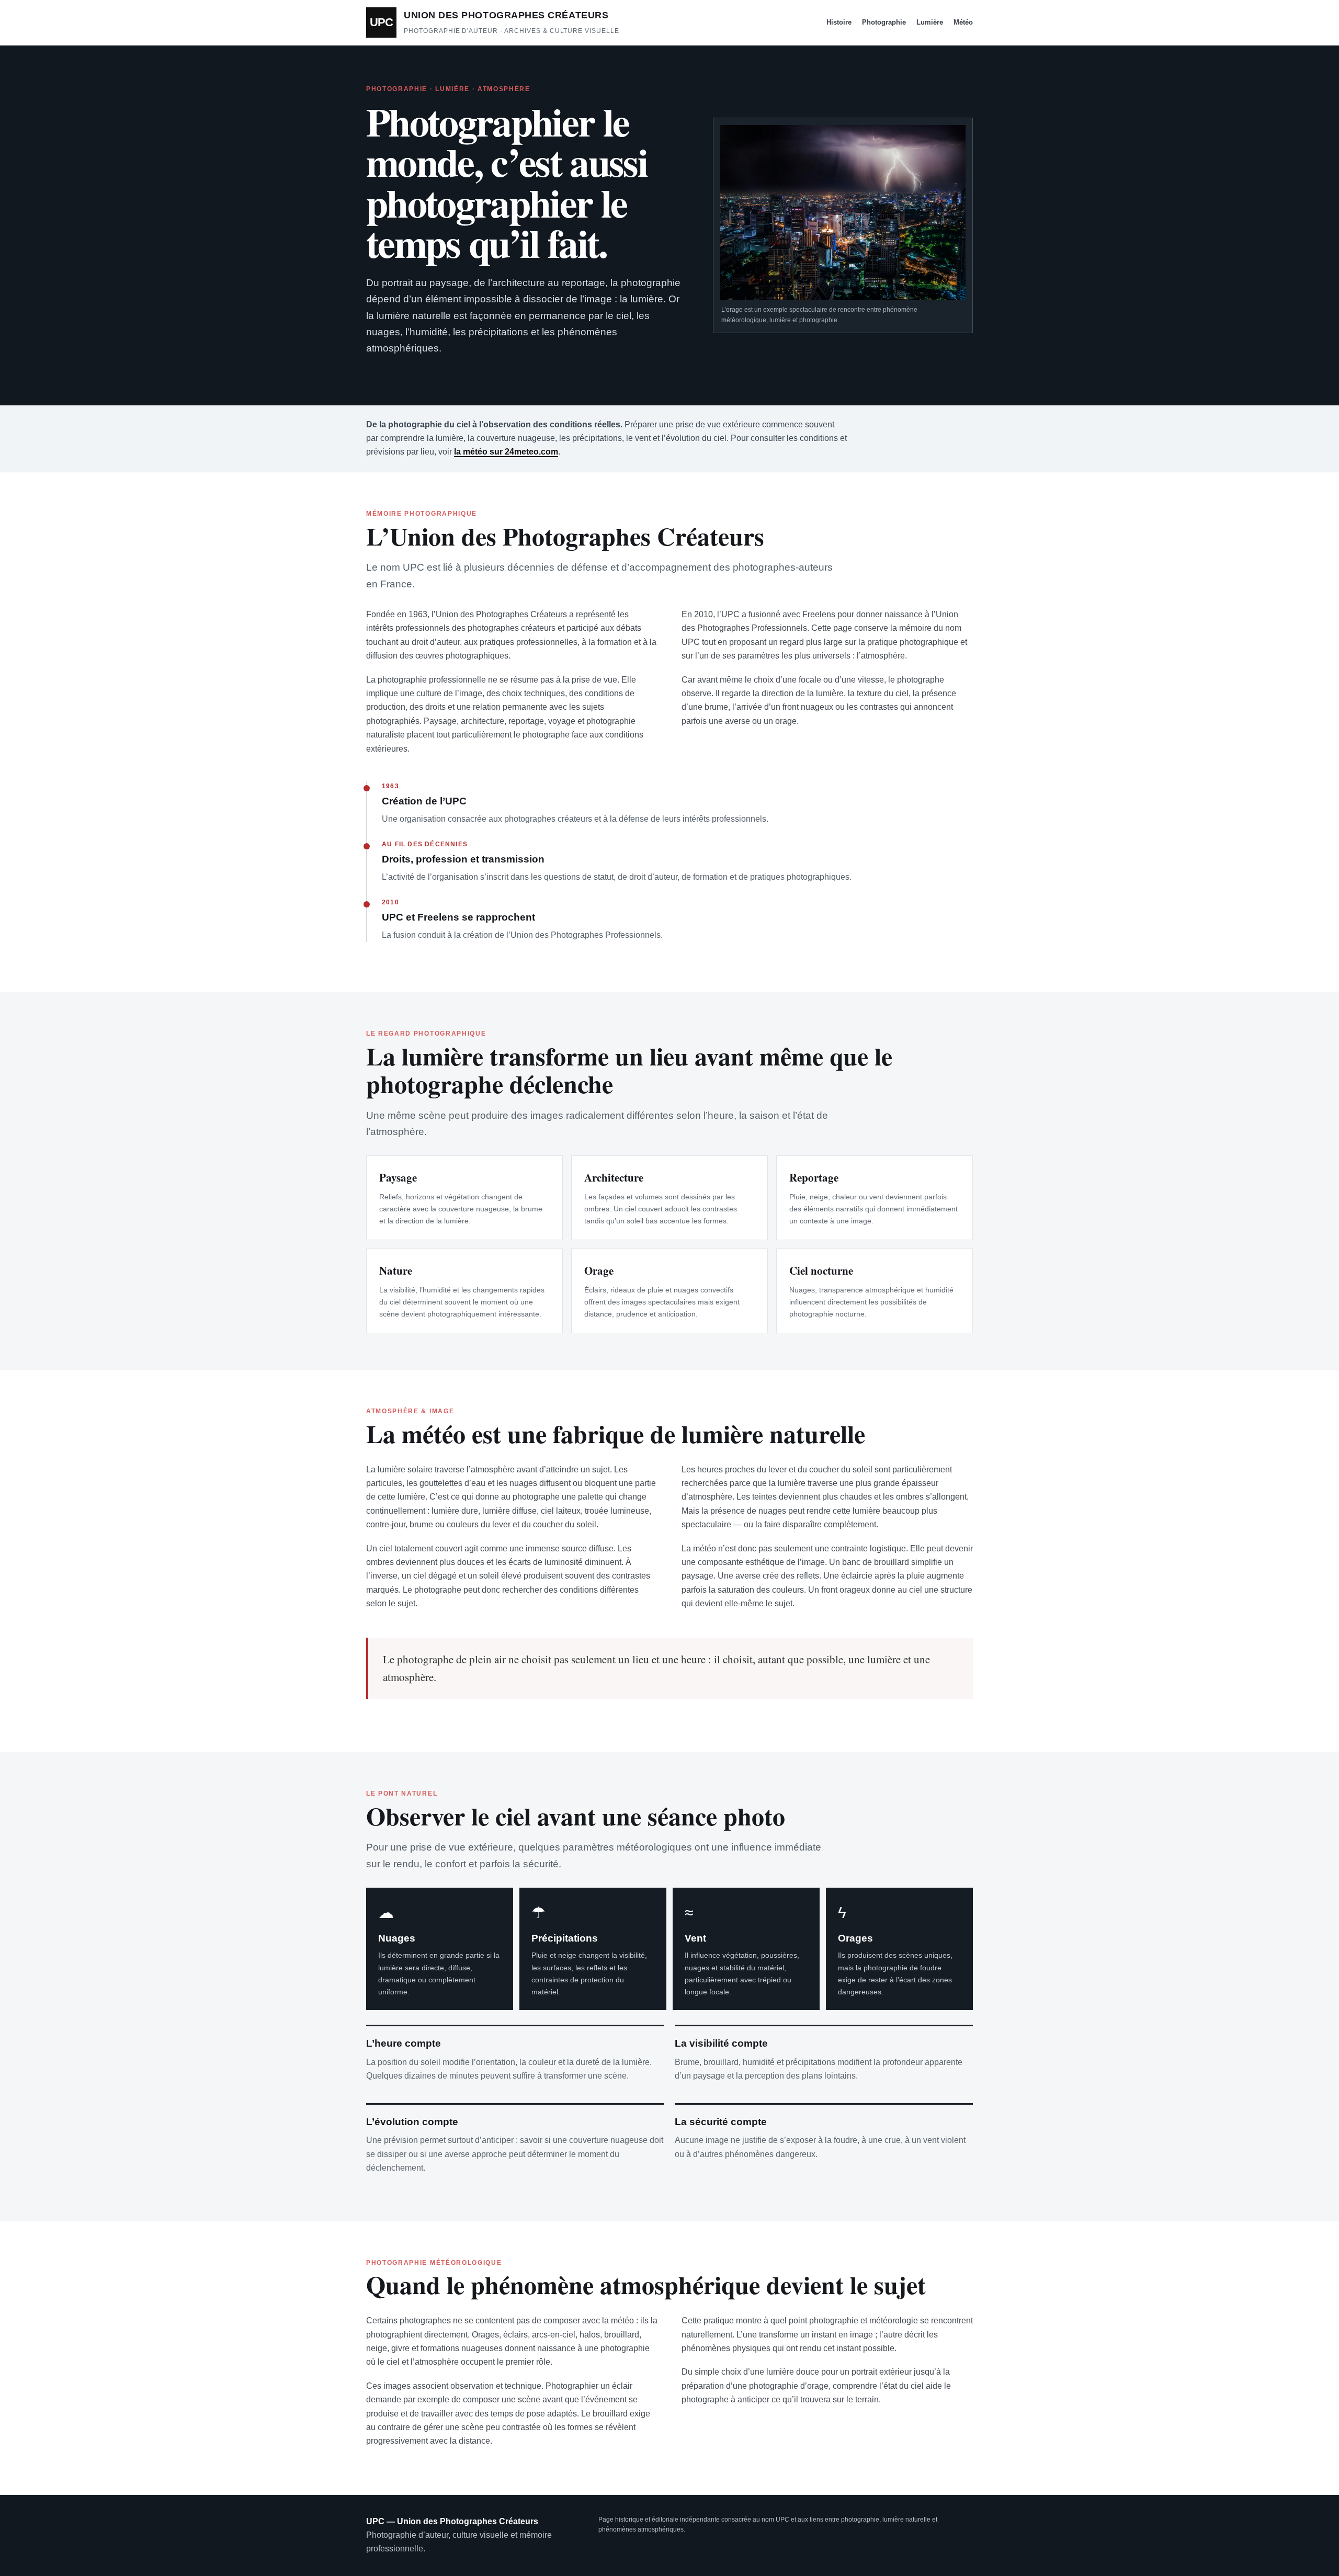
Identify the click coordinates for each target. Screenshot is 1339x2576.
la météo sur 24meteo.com (506, 452)
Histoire (839, 22)
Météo (963, 22)
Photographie (884, 22)
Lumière (930, 22)
